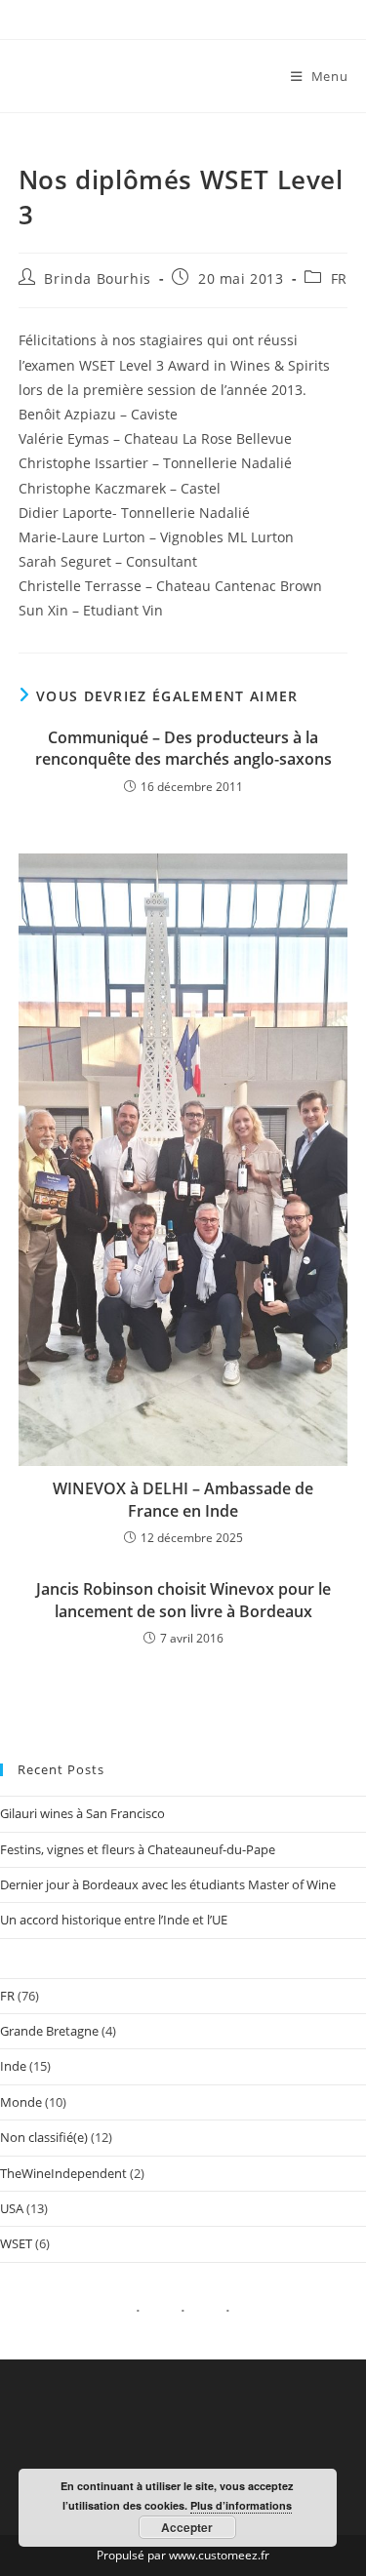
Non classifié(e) (44, 2137)
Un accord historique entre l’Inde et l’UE (114, 1920)
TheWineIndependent (63, 2173)
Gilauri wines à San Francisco (82, 1813)
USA (12, 2208)
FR (339, 278)
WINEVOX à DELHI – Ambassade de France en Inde (183, 1499)
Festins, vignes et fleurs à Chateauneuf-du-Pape (138, 1849)
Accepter (187, 2527)
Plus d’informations (241, 2505)
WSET (16, 2243)
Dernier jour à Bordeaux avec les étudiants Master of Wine (168, 1884)
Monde (21, 2102)
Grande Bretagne (49, 2031)
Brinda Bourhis (97, 278)
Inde (13, 2066)
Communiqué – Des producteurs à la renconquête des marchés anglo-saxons (183, 748)
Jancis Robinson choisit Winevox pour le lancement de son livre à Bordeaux (183, 1600)
